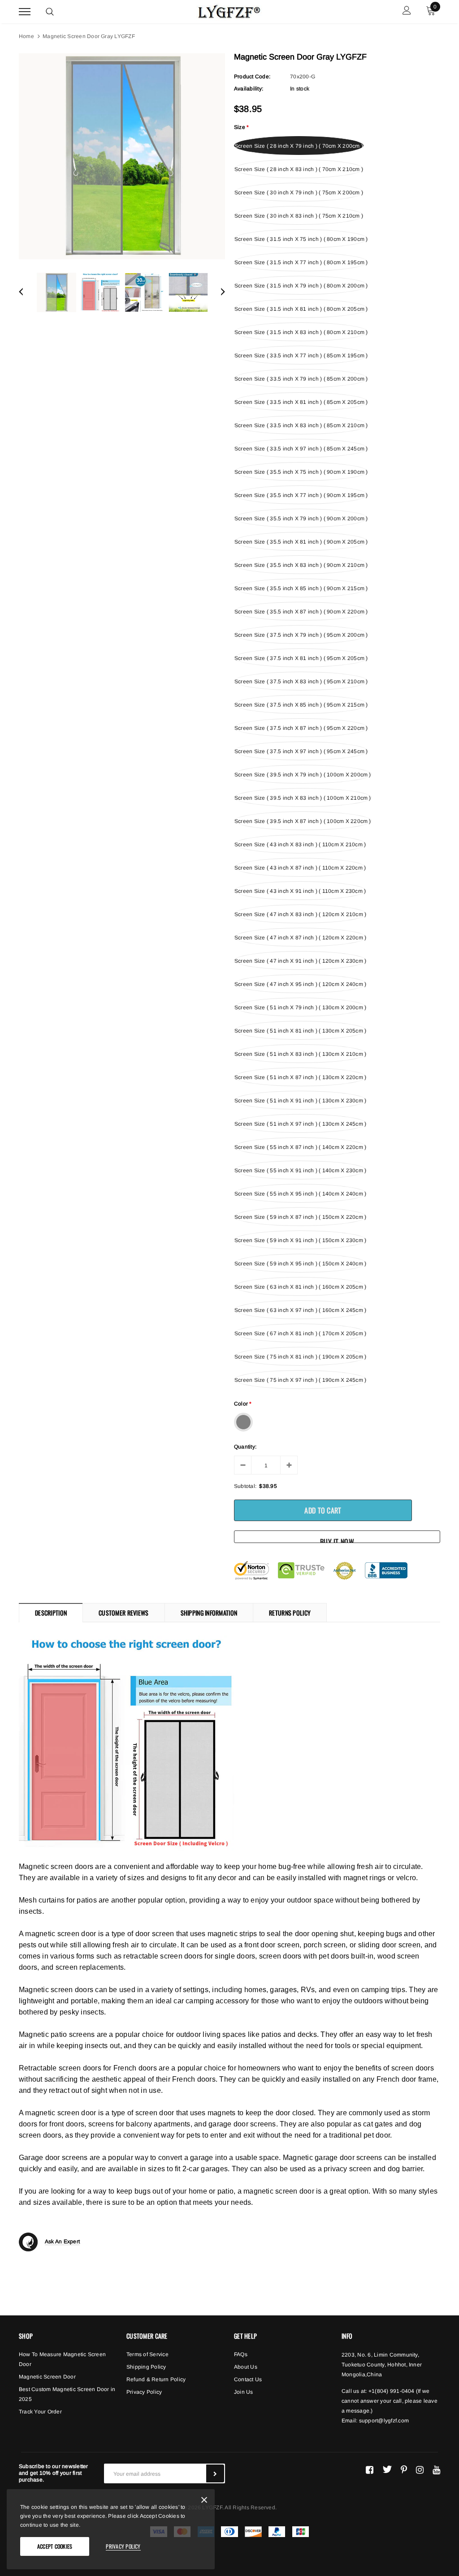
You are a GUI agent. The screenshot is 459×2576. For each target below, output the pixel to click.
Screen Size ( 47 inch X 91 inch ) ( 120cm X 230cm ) (300, 961)
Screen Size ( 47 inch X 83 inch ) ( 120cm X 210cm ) (300, 914)
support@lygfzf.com (384, 2421)
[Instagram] (420, 2469)
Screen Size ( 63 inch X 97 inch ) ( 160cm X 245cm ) (300, 1310)
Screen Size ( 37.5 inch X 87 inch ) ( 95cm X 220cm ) (301, 728)
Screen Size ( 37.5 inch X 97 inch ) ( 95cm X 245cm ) (301, 751)
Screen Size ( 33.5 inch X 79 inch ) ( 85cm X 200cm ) (301, 379)
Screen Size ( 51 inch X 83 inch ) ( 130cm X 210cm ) (300, 1054)
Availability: (249, 89)
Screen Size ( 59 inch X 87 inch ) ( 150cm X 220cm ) (300, 1217)
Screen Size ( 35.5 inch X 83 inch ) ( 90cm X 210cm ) (301, 565)
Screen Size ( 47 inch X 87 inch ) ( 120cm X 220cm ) (300, 938)
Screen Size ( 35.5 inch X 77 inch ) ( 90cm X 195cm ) (301, 495)
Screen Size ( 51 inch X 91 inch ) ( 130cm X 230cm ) (300, 1101)
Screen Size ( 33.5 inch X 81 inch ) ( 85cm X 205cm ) (301, 402)
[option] (122, 156)
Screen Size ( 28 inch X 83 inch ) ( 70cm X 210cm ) (299, 169)
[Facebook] (370, 2469)
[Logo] (228, 10)
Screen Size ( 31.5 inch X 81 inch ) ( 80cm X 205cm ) (301, 309)
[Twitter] (387, 2469)
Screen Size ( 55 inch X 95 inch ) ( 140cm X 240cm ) (300, 1194)
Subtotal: (245, 1486)
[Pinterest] (404, 2469)
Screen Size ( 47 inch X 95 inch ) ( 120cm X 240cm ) (300, 984)
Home (26, 36)
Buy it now (337, 1540)
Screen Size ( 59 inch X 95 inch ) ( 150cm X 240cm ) (300, 1264)
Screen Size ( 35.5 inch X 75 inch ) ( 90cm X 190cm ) (301, 472)
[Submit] (215, 2473)
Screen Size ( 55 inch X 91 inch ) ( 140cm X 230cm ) (300, 1170)
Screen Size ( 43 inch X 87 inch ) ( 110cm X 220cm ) (300, 868)
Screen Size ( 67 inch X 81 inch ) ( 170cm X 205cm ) (300, 1333)
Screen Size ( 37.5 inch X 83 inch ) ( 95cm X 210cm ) (301, 682)
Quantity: (245, 1447)
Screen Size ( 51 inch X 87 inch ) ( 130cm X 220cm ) (300, 1077)
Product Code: (252, 77)
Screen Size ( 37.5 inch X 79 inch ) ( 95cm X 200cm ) (301, 635)
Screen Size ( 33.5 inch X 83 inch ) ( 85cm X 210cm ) (301, 425)
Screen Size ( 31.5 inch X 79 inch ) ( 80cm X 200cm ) (301, 286)
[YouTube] (436, 2469)
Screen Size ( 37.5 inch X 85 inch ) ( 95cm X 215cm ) (301, 705)
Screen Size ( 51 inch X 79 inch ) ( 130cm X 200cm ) (300, 1007)
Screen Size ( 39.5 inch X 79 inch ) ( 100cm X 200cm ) (303, 775)
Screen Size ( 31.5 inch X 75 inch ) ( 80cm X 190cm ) (301, 239)
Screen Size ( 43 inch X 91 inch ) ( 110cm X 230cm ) (300, 891)
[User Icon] (407, 11)
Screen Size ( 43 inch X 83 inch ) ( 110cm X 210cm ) (300, 844)
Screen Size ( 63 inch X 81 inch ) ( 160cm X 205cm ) (300, 1287)
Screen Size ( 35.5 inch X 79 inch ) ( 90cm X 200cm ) (301, 519)
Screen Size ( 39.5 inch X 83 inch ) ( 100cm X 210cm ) (303, 798)
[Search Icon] (50, 12)
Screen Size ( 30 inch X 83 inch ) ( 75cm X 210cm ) (299, 216)
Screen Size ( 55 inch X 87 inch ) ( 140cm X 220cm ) (300, 1147)
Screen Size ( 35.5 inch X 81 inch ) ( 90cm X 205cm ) (301, 542)
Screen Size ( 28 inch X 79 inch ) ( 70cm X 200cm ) (299, 146)
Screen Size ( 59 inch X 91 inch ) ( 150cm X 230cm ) (300, 1240)
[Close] (204, 2501)
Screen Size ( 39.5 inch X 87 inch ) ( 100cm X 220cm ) (303, 821)
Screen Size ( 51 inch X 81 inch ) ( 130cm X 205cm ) (300, 1031)
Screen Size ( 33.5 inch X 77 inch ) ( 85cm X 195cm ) (301, 356)
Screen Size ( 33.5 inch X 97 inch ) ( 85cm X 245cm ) (301, 449)
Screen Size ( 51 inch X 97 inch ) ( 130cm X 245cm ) (300, 1124)
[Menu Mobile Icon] (25, 11)
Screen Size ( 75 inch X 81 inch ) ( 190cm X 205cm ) (300, 1357)
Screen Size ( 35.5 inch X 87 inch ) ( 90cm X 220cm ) (301, 612)
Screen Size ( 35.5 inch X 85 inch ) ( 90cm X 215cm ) (301, 588)
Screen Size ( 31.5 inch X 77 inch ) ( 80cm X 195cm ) (301, 262)
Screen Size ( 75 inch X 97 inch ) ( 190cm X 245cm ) (300, 1380)
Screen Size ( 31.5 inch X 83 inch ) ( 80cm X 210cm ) (301, 332)
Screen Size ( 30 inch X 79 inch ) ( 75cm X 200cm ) (299, 193)
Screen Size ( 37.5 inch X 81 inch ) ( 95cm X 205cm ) (301, 658)
